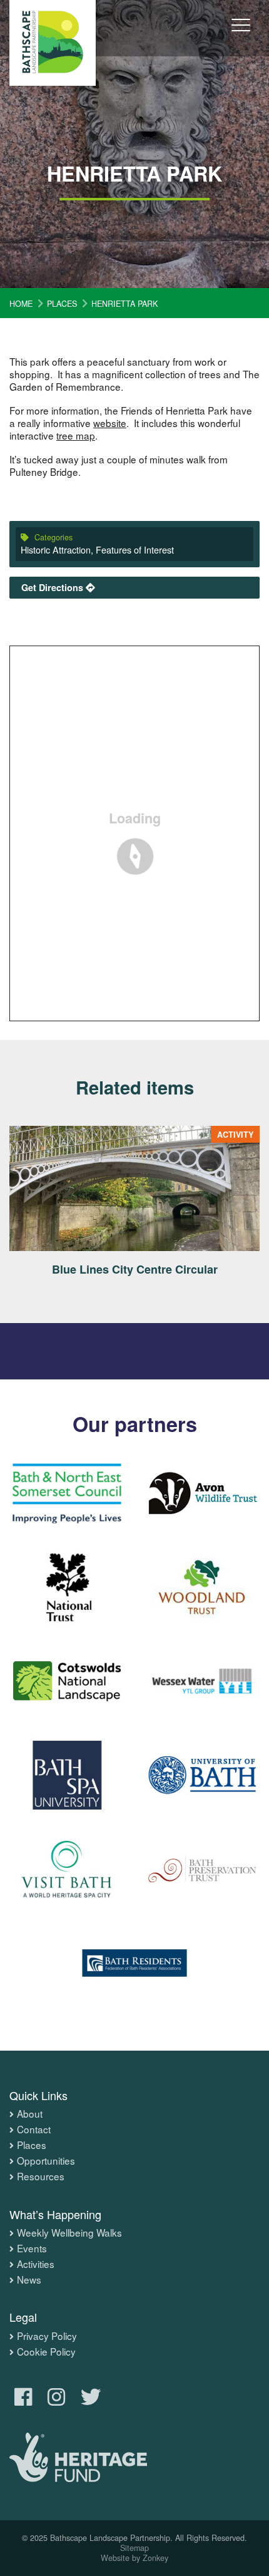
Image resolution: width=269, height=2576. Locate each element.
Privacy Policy (47, 2336)
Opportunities (46, 2161)
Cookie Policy (46, 2352)
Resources (41, 2177)
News (29, 2280)
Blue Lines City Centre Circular (135, 1269)
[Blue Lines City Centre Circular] (134, 1188)
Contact (34, 2130)
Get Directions (53, 587)
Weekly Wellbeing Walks (69, 2233)
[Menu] (241, 34)
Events (32, 2249)
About (30, 2114)
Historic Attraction (56, 549)
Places (32, 2145)
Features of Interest (135, 549)
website (110, 423)
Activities (36, 2264)
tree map (76, 435)
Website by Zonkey (134, 2558)
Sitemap (134, 2548)
